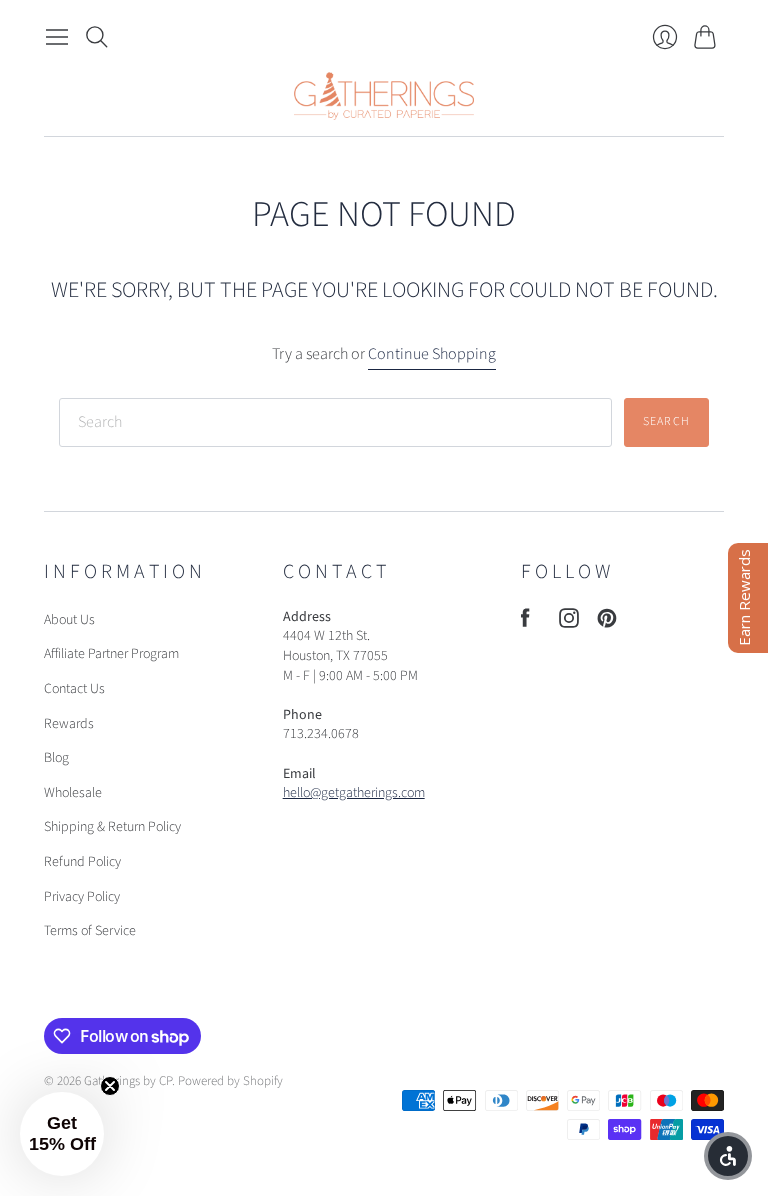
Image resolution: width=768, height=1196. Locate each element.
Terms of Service (90, 931)
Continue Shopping (432, 354)
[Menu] (57, 37)
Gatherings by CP (128, 1081)
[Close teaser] (110, 1086)
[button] (62, 1134)
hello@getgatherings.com (354, 793)
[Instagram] (569, 623)
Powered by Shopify (230, 1081)
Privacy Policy (82, 897)
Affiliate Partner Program (111, 654)
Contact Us (74, 689)
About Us (69, 620)
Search (666, 421)
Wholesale (73, 793)
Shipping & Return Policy (112, 827)
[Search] (97, 37)
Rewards (69, 724)
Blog (56, 758)
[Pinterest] (607, 623)
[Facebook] (525, 623)
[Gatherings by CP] (384, 96)
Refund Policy (82, 862)
